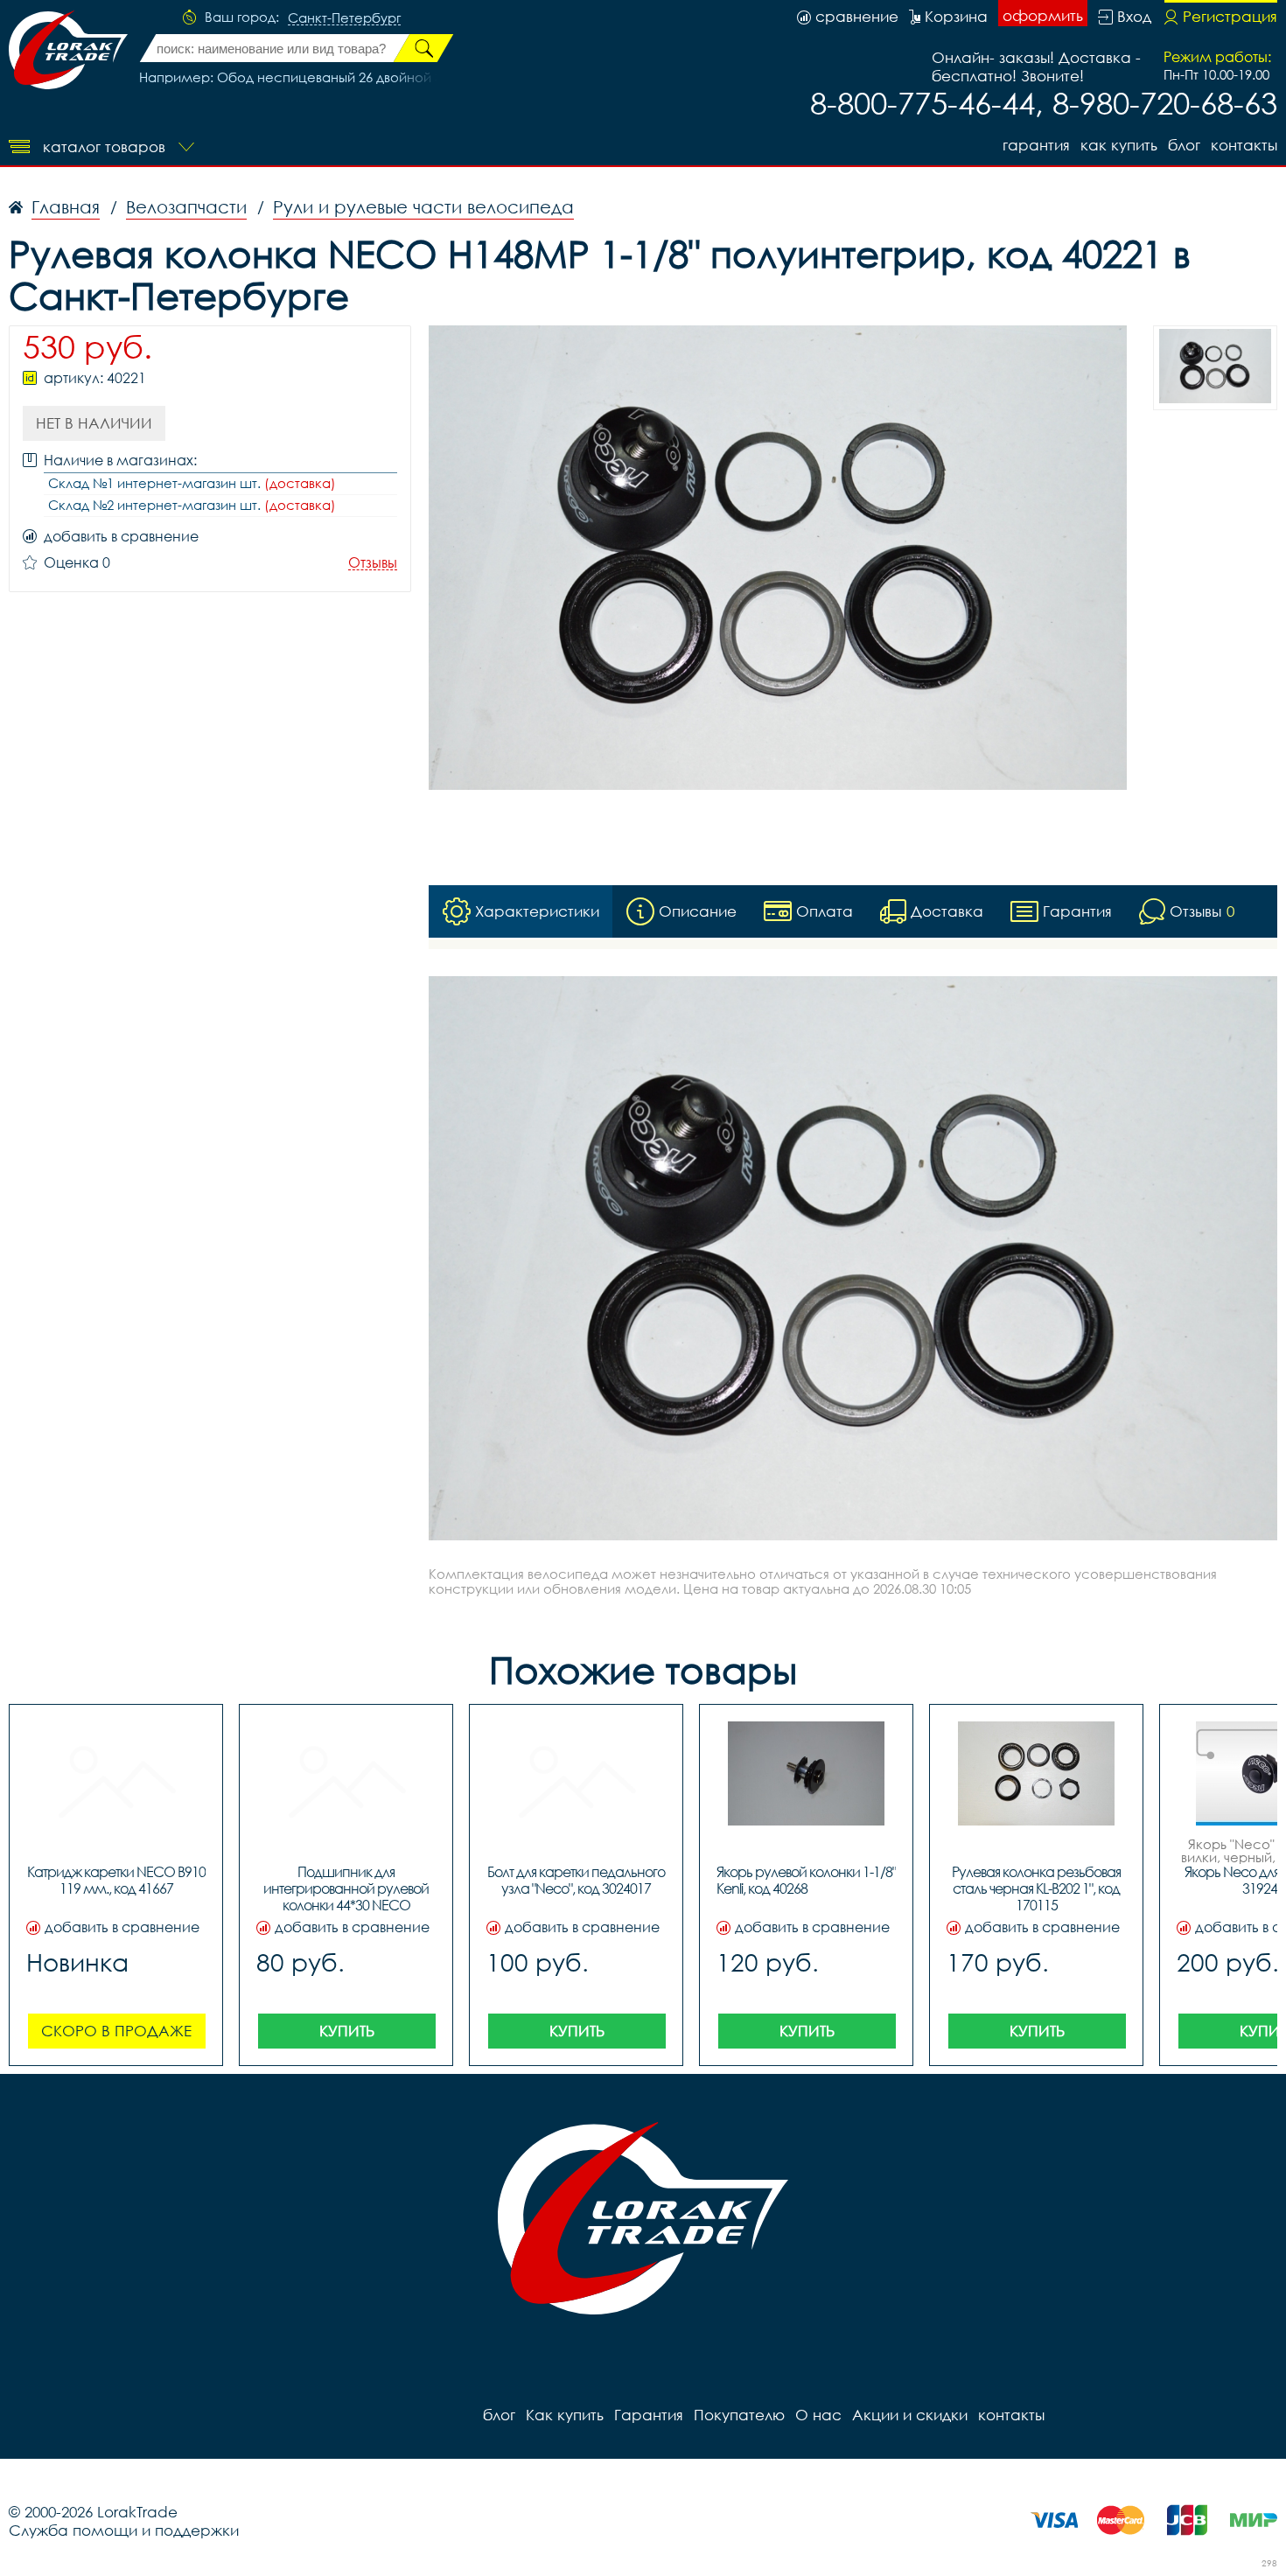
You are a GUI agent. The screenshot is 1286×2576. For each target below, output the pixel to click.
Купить (347, 2031)
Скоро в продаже (116, 2031)
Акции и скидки (910, 2415)
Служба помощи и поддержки (124, 2530)
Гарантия (1036, 145)
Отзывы (373, 563)
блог (1184, 145)
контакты (1244, 145)
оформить (1043, 15)
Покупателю (739, 2415)
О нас (818, 2415)
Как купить (1119, 145)
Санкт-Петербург (344, 18)
